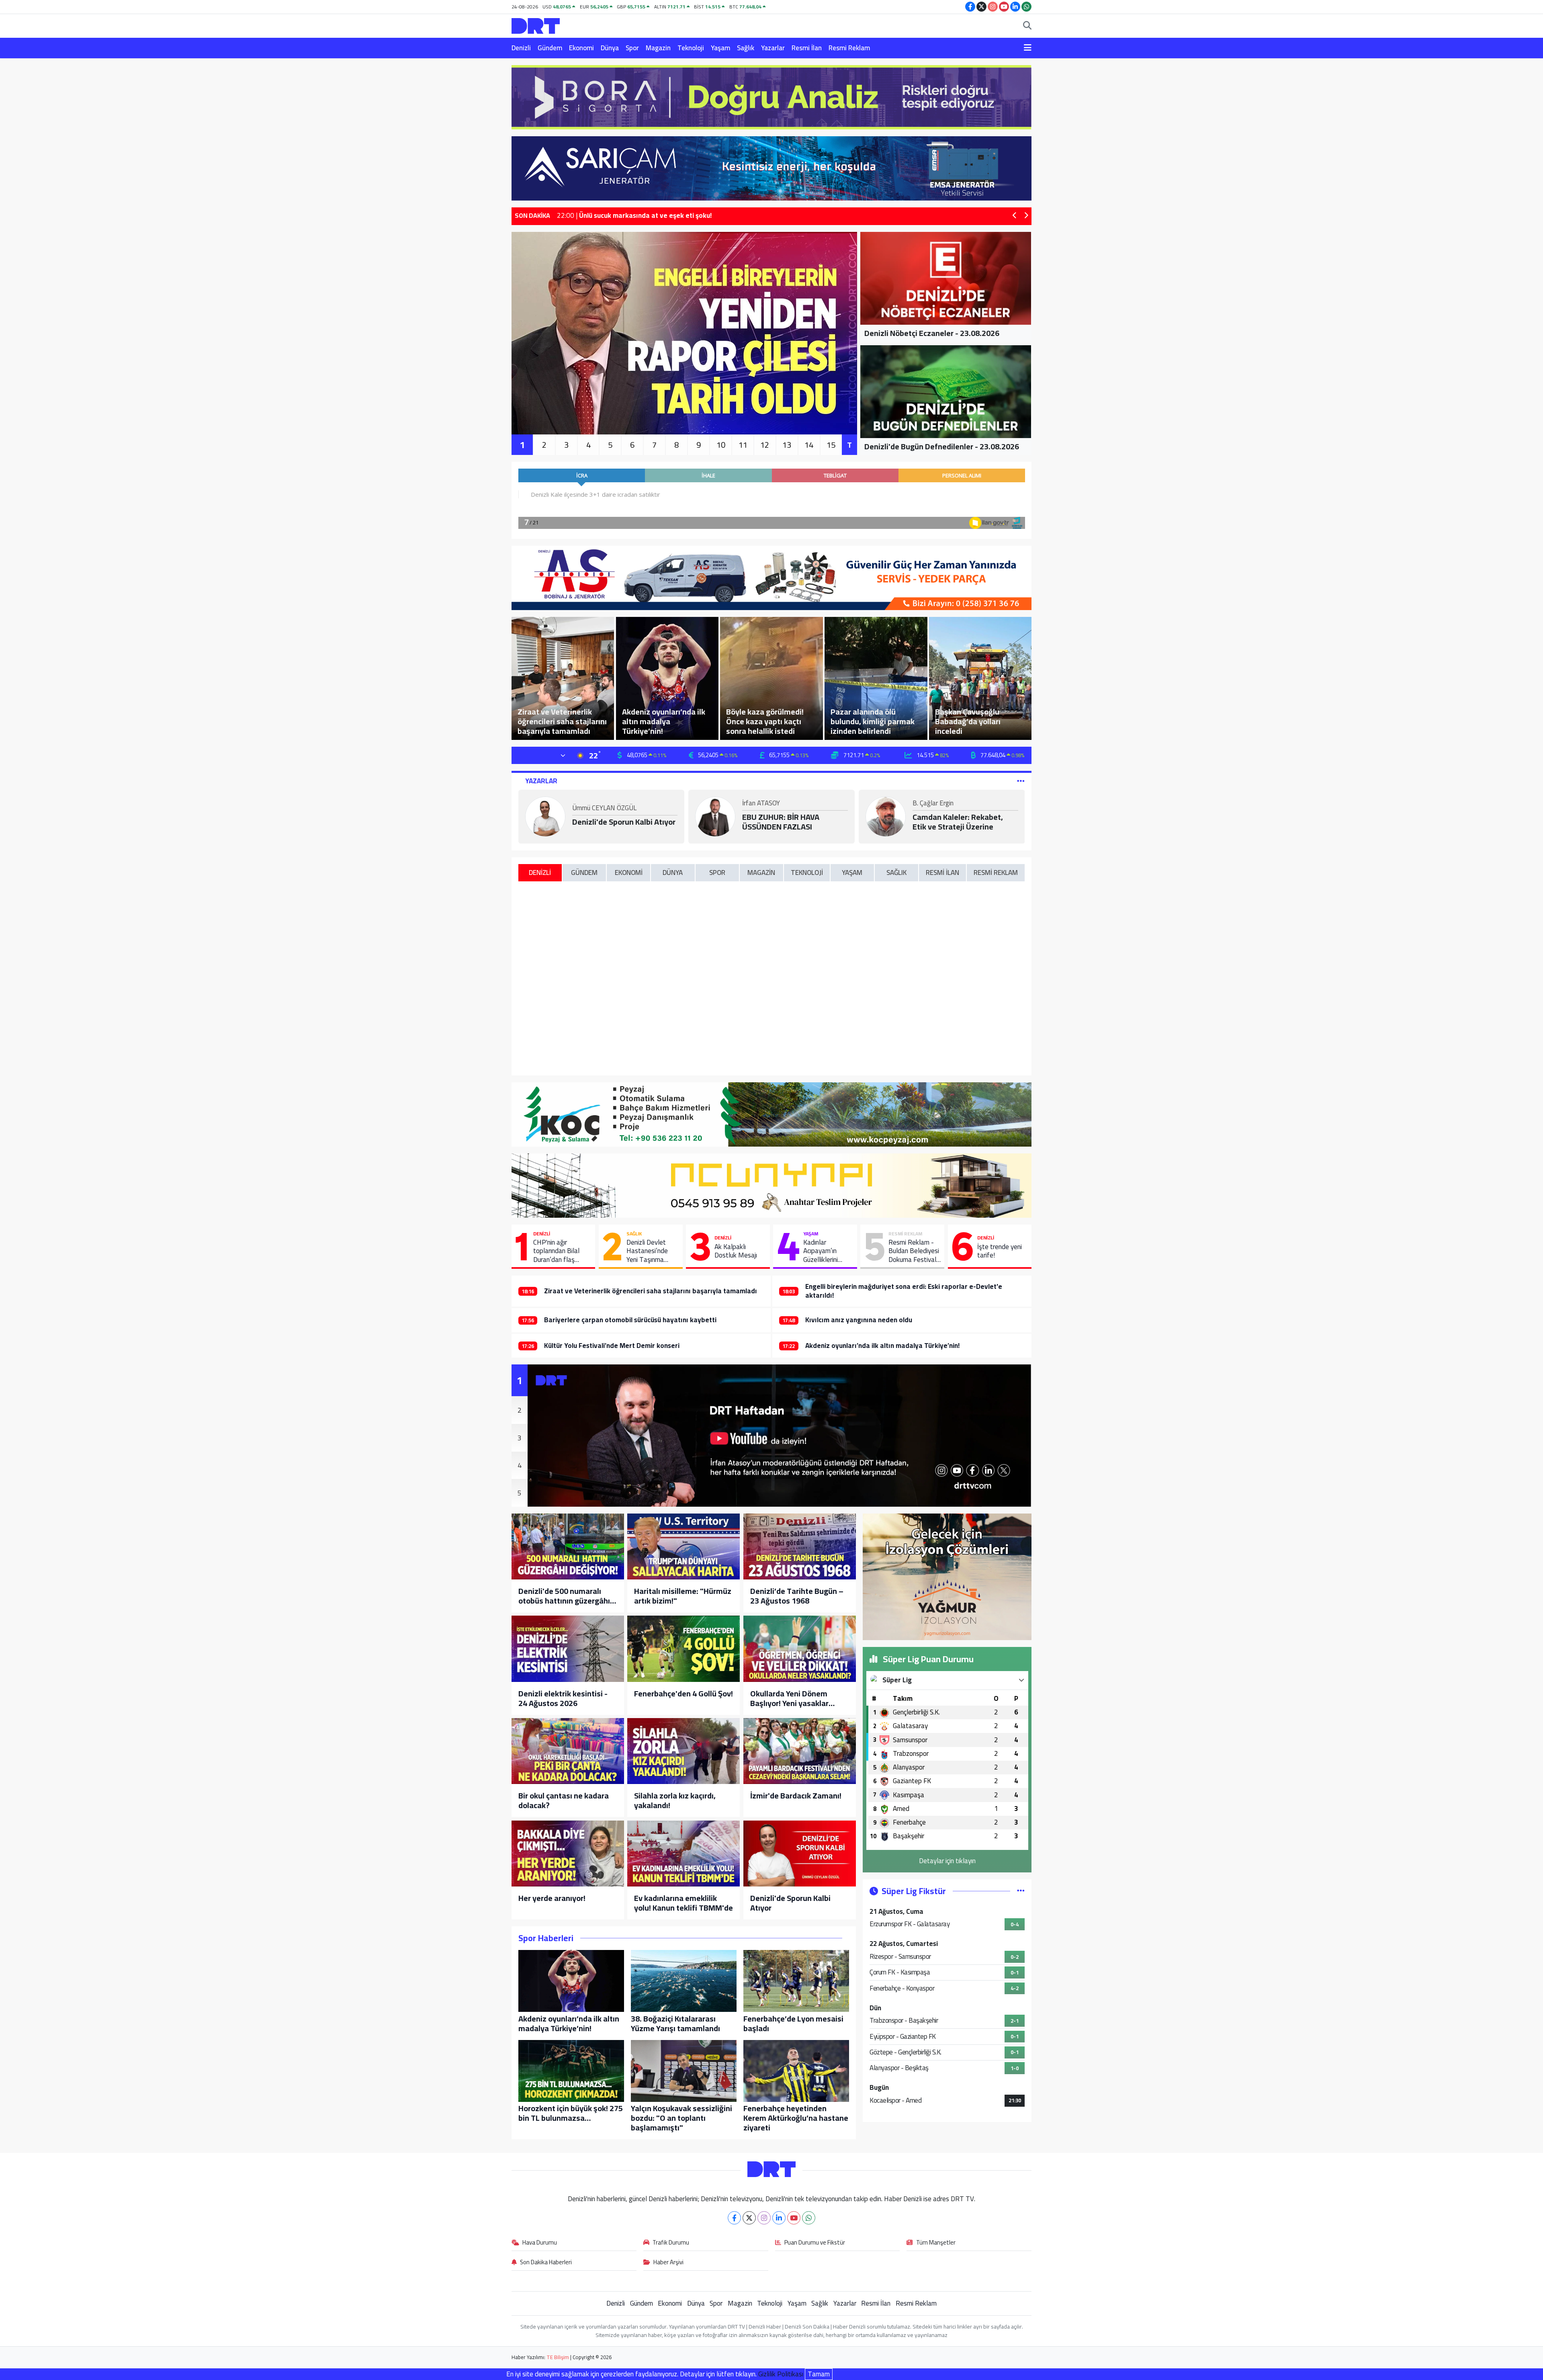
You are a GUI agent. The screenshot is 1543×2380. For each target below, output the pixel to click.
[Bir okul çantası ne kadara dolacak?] (568, 1751)
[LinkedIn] (779, 2218)
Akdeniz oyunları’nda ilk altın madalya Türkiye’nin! (882, 1346)
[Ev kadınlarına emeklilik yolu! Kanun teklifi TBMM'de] (684, 1854)
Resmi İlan (807, 48)
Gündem (550, 48)
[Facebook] (734, 2218)
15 (831, 445)
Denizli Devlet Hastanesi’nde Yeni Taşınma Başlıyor (647, 1251)
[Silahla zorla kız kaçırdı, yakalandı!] (684, 1751)
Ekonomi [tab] (629, 873)
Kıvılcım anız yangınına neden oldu (859, 1320)
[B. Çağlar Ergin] (886, 816)
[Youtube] (794, 2218)
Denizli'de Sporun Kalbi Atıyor (624, 822)
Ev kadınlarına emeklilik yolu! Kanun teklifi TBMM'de (684, 1903)
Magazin (658, 48)
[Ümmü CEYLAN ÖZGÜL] (545, 816)
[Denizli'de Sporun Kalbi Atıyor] (800, 1854)
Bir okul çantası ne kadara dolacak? (564, 1800)
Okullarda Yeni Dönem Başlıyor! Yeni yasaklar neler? (789, 1698)
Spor (632, 48)
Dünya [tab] (673, 873)
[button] (1015, 216)
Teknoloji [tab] (807, 873)
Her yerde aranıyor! (552, 1898)
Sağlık (746, 48)
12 (765, 445)
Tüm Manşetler (936, 2243)
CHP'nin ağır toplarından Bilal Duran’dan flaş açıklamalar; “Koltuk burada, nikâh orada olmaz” (561, 1251)
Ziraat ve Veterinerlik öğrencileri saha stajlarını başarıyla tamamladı (651, 1291)
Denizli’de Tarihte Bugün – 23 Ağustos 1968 (797, 1596)
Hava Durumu (540, 2243)
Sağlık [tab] (896, 873)
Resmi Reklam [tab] (996, 873)
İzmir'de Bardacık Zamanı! (796, 1796)
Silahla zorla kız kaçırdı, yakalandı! (675, 1800)
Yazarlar (773, 48)
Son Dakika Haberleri (546, 2263)
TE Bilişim (558, 2357)
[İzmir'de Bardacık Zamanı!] (800, 1751)
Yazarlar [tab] (541, 781)
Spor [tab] (717, 873)
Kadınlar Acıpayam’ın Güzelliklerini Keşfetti (821, 1251)
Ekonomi (581, 48)
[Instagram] (764, 2218)
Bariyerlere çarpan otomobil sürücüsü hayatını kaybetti (630, 1320)
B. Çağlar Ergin (933, 804)
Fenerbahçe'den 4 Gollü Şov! (684, 1694)
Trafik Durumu (671, 2243)
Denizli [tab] (540, 873)
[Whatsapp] (809, 2218)
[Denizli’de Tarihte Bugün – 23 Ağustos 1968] (800, 1546)
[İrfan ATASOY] (715, 816)
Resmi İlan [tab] (942, 873)
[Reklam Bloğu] (771, 96)
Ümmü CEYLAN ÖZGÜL (604, 809)
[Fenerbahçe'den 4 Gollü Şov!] (684, 1649)
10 (721, 445)
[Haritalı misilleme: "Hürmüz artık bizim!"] (684, 1546)
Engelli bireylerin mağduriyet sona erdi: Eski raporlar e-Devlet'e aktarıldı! (904, 1291)
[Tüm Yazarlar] (1021, 781)
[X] (749, 2218)
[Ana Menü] (1028, 48)
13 (787, 445)
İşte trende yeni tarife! (1000, 1251)
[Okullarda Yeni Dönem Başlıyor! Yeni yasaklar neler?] (800, 1649)
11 (743, 445)
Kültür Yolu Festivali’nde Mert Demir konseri (612, 1346)
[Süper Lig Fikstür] (1021, 1891)
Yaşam (720, 48)
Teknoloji (691, 48)
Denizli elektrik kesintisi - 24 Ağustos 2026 (563, 1698)
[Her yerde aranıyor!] (568, 1854)
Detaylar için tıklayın (947, 1861)
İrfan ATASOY (761, 804)
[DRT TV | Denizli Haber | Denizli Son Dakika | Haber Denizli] (536, 25)
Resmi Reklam (849, 48)
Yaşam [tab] (852, 873)
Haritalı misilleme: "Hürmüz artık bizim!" (683, 1596)
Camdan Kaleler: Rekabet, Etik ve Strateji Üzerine (958, 822)
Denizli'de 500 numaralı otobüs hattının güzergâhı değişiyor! (564, 1596)
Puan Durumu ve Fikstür (815, 2243)
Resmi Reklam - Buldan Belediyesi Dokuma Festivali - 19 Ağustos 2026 (914, 1251)
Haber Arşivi (668, 2263)
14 (809, 445)
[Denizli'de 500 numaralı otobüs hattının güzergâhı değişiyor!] (568, 1546)
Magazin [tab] (761, 873)
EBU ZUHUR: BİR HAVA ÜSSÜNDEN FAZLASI (781, 822)
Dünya (610, 48)
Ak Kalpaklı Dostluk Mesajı (736, 1251)
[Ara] (1027, 26)
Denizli (521, 48)
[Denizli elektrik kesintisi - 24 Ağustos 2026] (568, 1649)
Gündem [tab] (584, 873)
